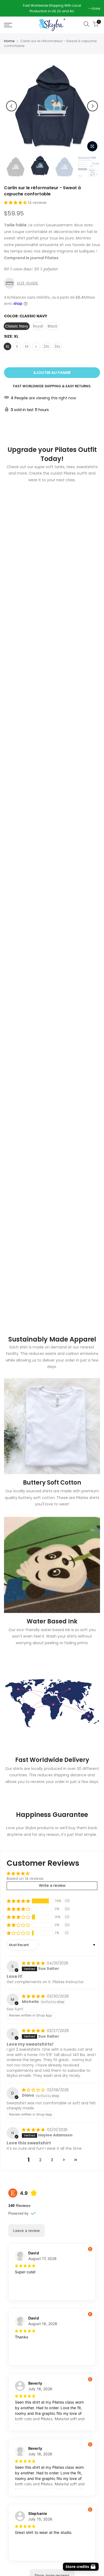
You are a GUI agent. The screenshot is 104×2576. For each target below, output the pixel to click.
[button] (16, 203)
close (11, 8)
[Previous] (11, 106)
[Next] (93, 106)
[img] (34, 1963)
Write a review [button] (52, 1885)
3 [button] (52, 2160)
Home (9, 41)
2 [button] (40, 2160)
